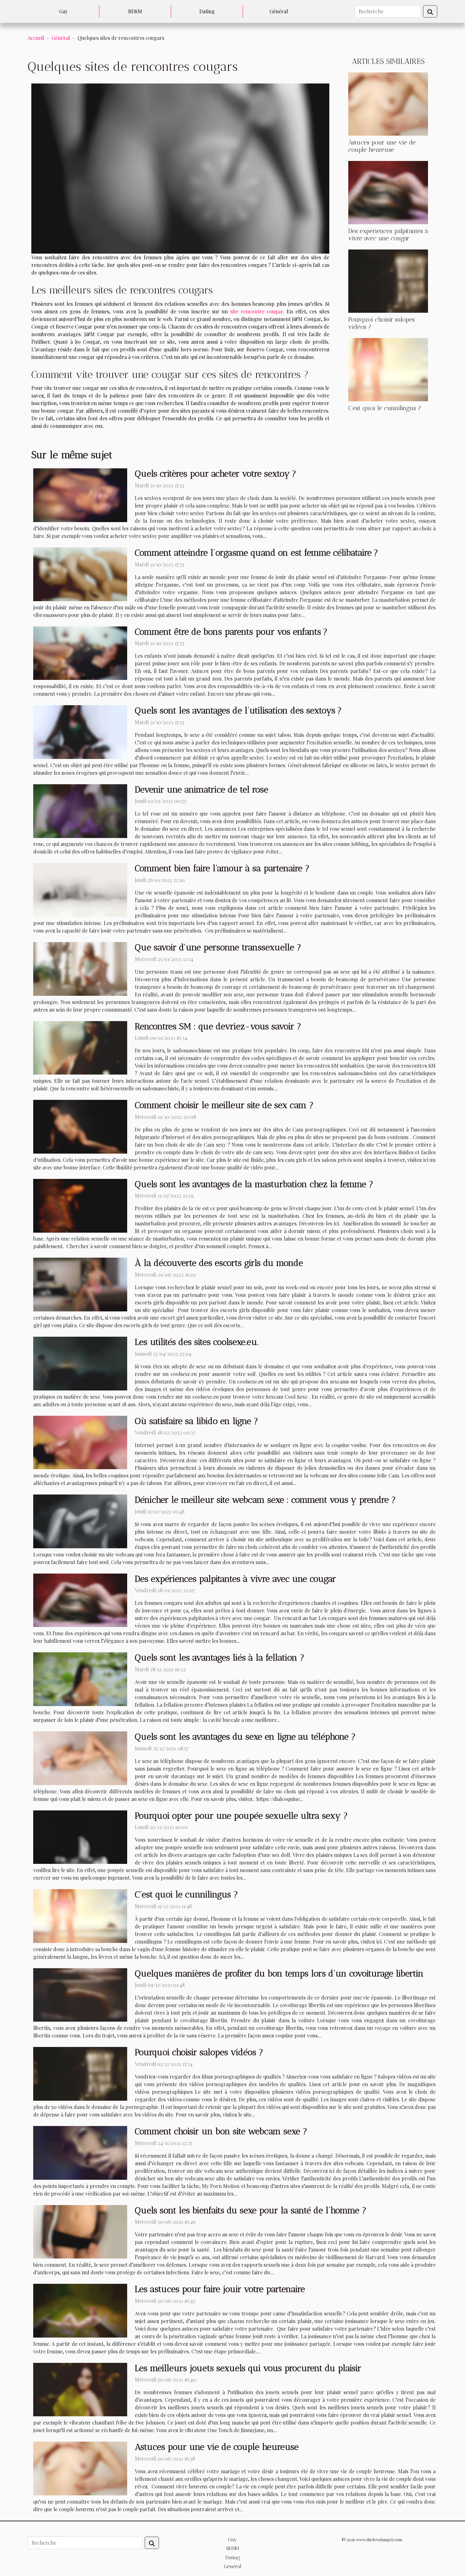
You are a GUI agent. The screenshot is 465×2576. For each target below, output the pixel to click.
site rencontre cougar (257, 311)
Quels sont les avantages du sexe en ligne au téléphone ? (245, 1737)
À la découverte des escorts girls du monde (219, 1263)
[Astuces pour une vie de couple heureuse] (388, 103)
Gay (63, 11)
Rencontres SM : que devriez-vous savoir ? (218, 1026)
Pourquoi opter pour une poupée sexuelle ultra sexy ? (241, 1816)
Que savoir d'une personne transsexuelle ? (218, 947)
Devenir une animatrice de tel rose (201, 789)
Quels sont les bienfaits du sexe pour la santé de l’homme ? (251, 2210)
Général (279, 11)
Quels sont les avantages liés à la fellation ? (220, 1658)
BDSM (135, 11)
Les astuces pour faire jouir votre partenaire (220, 2289)
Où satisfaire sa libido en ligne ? (196, 1421)
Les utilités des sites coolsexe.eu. (197, 1342)
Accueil (36, 38)
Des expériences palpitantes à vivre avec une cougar (388, 235)
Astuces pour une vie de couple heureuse (382, 146)
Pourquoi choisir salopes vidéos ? (199, 2052)
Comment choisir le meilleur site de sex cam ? (224, 1105)
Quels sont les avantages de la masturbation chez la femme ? (254, 1184)
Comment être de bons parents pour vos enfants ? (231, 632)
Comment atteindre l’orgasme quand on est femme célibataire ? (256, 553)
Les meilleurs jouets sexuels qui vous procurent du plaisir (248, 2368)
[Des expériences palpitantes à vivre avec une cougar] (388, 192)
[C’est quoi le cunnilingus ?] (388, 369)
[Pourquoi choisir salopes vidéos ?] (388, 280)
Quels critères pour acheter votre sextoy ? (215, 474)
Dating (207, 11)
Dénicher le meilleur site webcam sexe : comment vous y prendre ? (265, 1500)
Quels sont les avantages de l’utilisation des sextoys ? (238, 710)
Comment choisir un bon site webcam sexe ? (221, 2131)
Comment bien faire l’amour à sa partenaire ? (222, 868)
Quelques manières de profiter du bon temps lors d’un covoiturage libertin (279, 1973)
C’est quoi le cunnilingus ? (385, 408)
